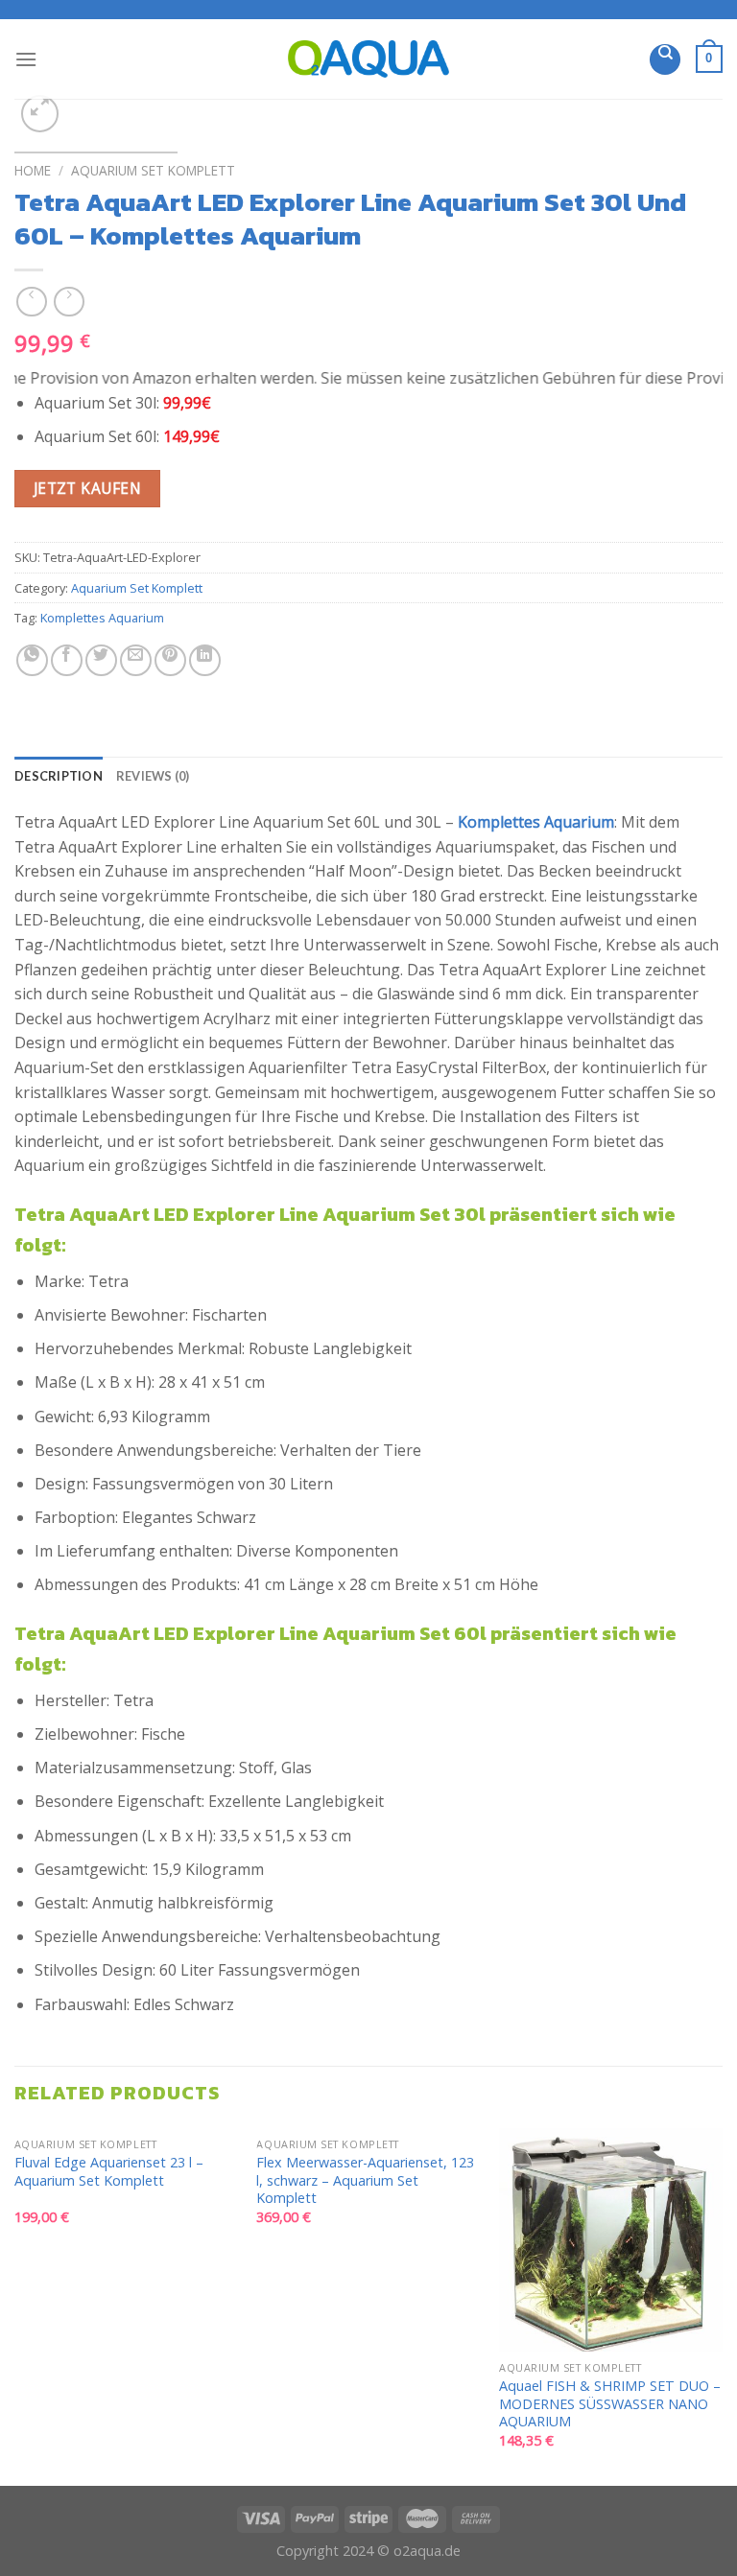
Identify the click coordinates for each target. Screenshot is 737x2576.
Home (33, 170)
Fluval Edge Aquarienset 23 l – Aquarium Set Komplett (109, 2172)
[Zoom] (40, 114)
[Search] (665, 59)
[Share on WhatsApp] (32, 660)
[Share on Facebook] (67, 660)
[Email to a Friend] (136, 660)
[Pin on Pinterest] (170, 660)
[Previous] (15, 2305)
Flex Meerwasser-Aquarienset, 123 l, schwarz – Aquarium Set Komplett (365, 2180)
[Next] (722, 2305)
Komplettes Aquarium (102, 618)
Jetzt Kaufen (88, 488)
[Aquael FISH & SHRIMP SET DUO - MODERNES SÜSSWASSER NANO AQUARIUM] (611, 2240)
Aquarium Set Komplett (153, 170)
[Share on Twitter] (101, 660)
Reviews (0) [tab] (153, 776)
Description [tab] (59, 776)
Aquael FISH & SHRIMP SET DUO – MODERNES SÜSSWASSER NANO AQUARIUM (610, 2404)
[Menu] (26, 59)
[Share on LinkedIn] (205, 660)
